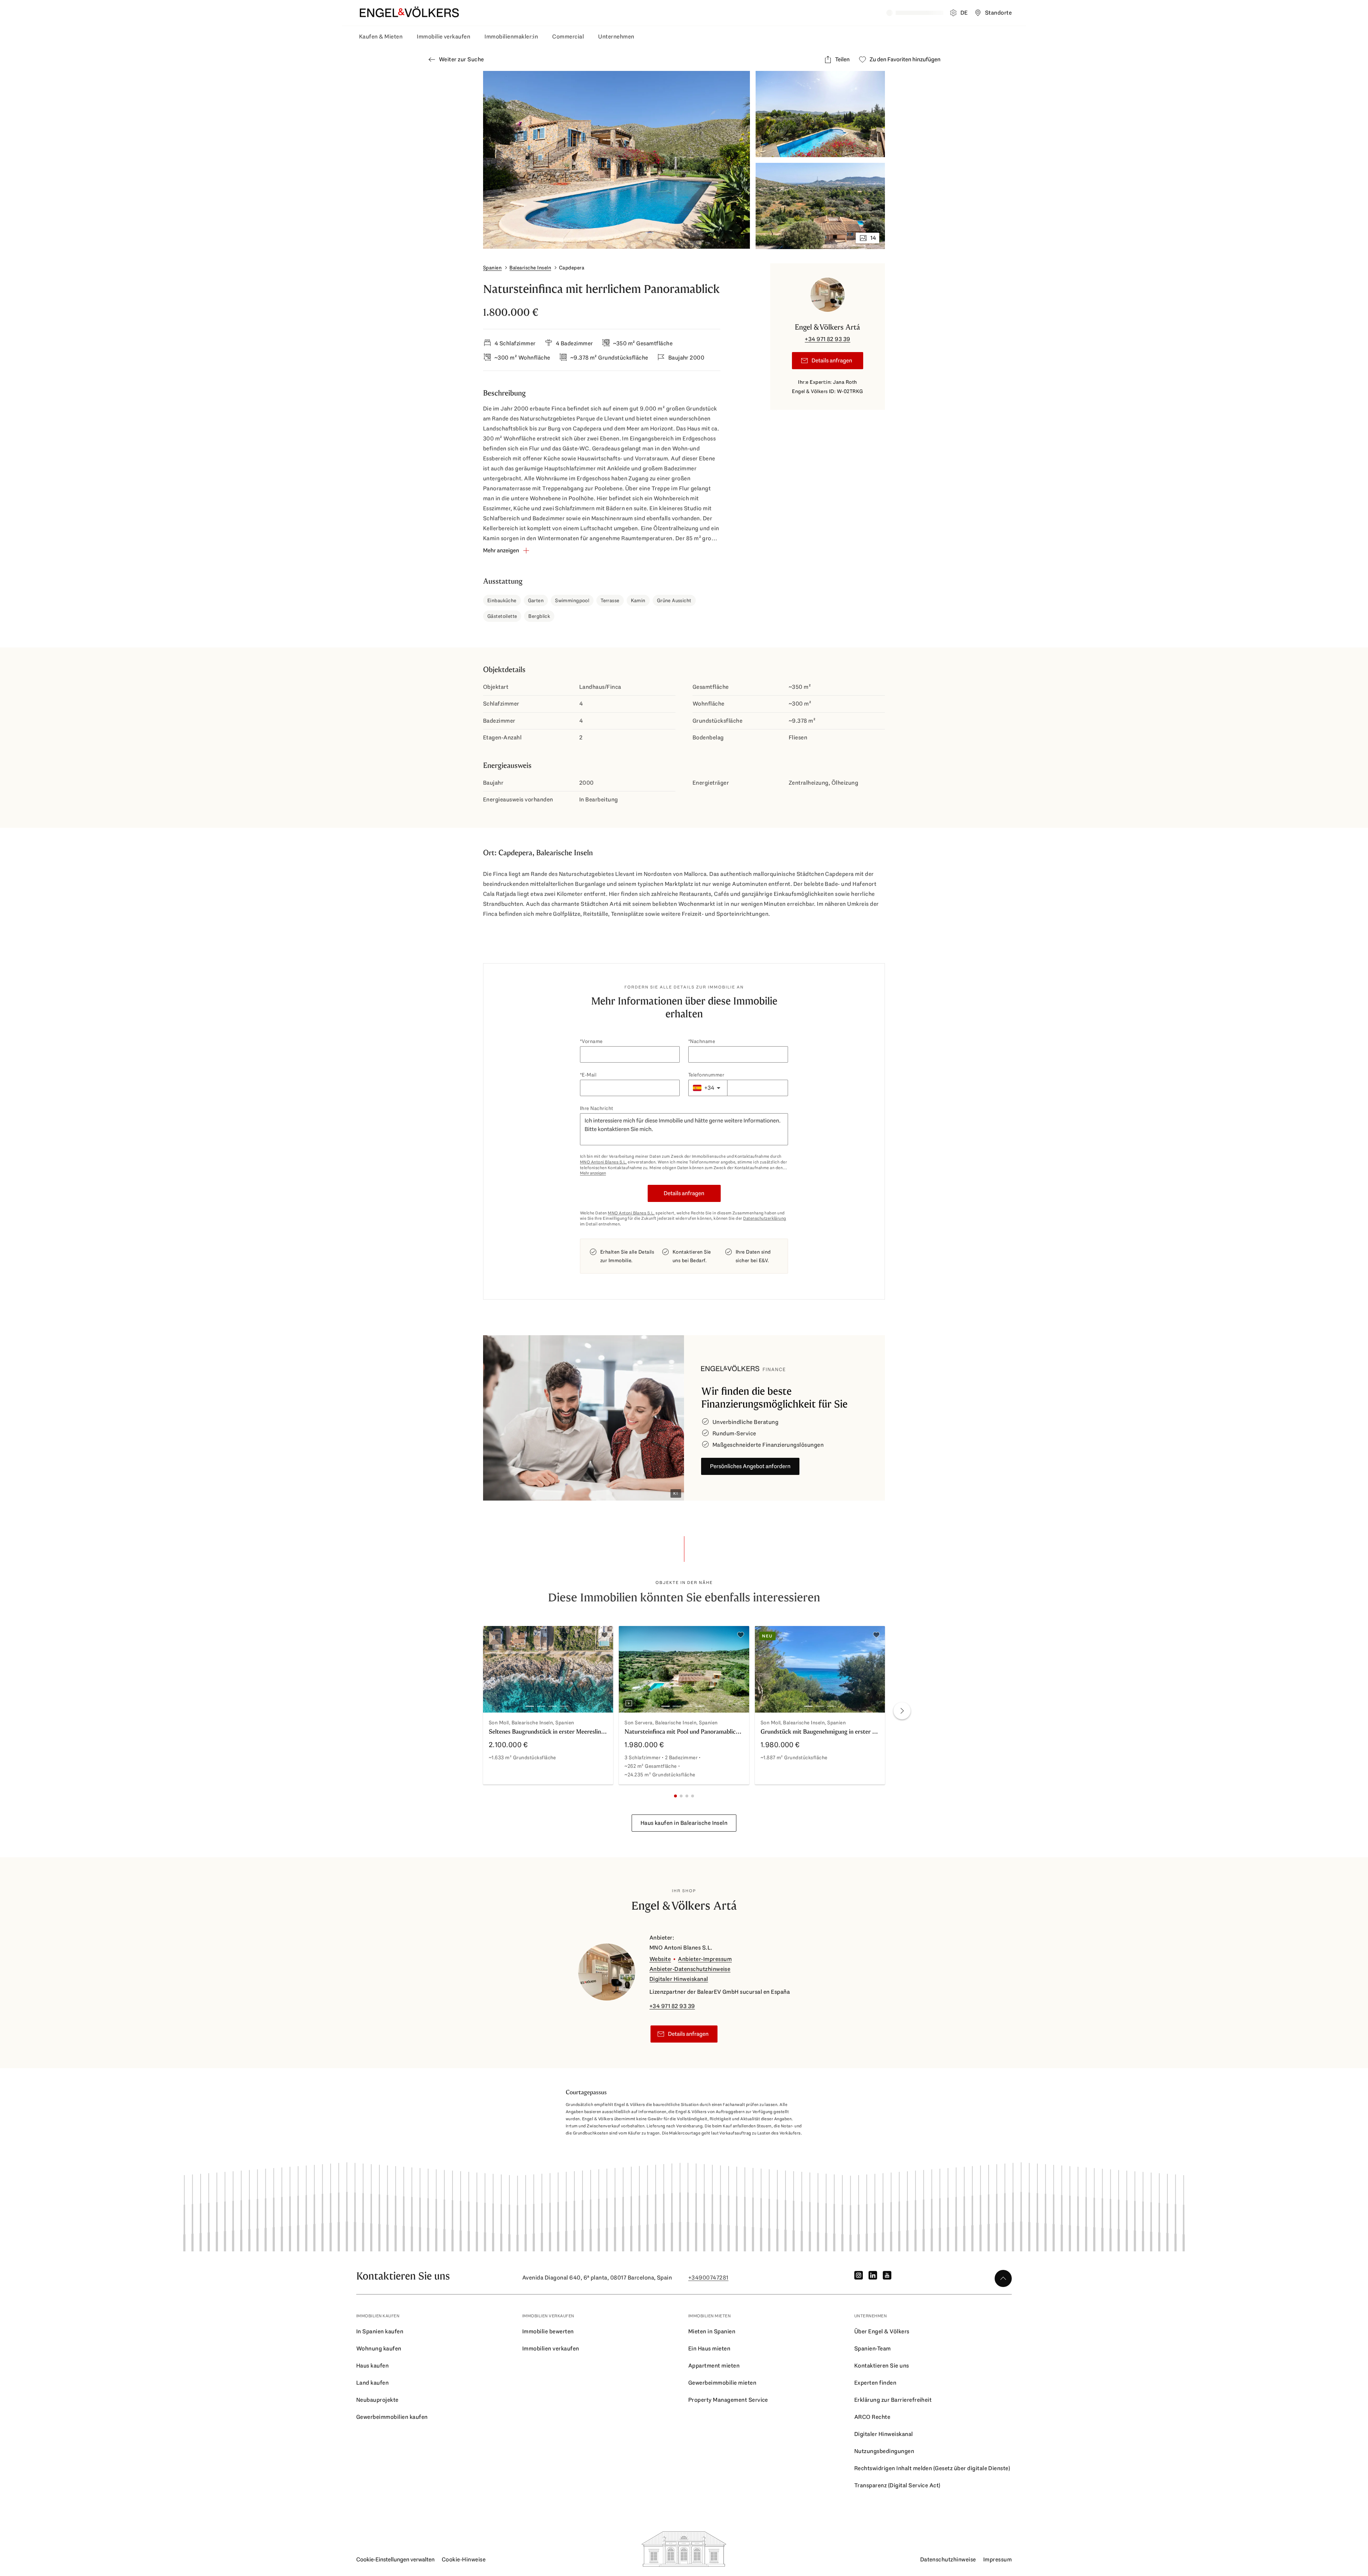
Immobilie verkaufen (444, 37)
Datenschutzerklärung (765, 1218)
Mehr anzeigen (593, 1173)
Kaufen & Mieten (381, 37)
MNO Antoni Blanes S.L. (603, 1162)
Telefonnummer (706, 1075)
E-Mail (589, 1075)
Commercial (568, 37)
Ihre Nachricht (597, 1108)
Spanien (492, 268)
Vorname (592, 1041)
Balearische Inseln (530, 268)
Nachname (703, 1041)
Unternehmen (616, 37)
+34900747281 (708, 2278)
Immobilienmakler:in (511, 37)
